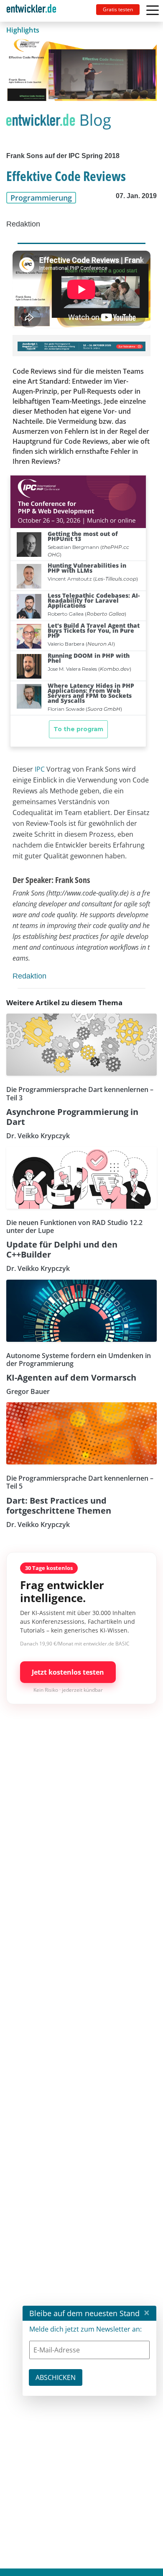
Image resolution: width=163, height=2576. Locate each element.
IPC (40, 769)
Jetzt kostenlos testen (68, 1672)
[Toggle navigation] (35, 11)
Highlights (23, 30)
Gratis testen (118, 9)
